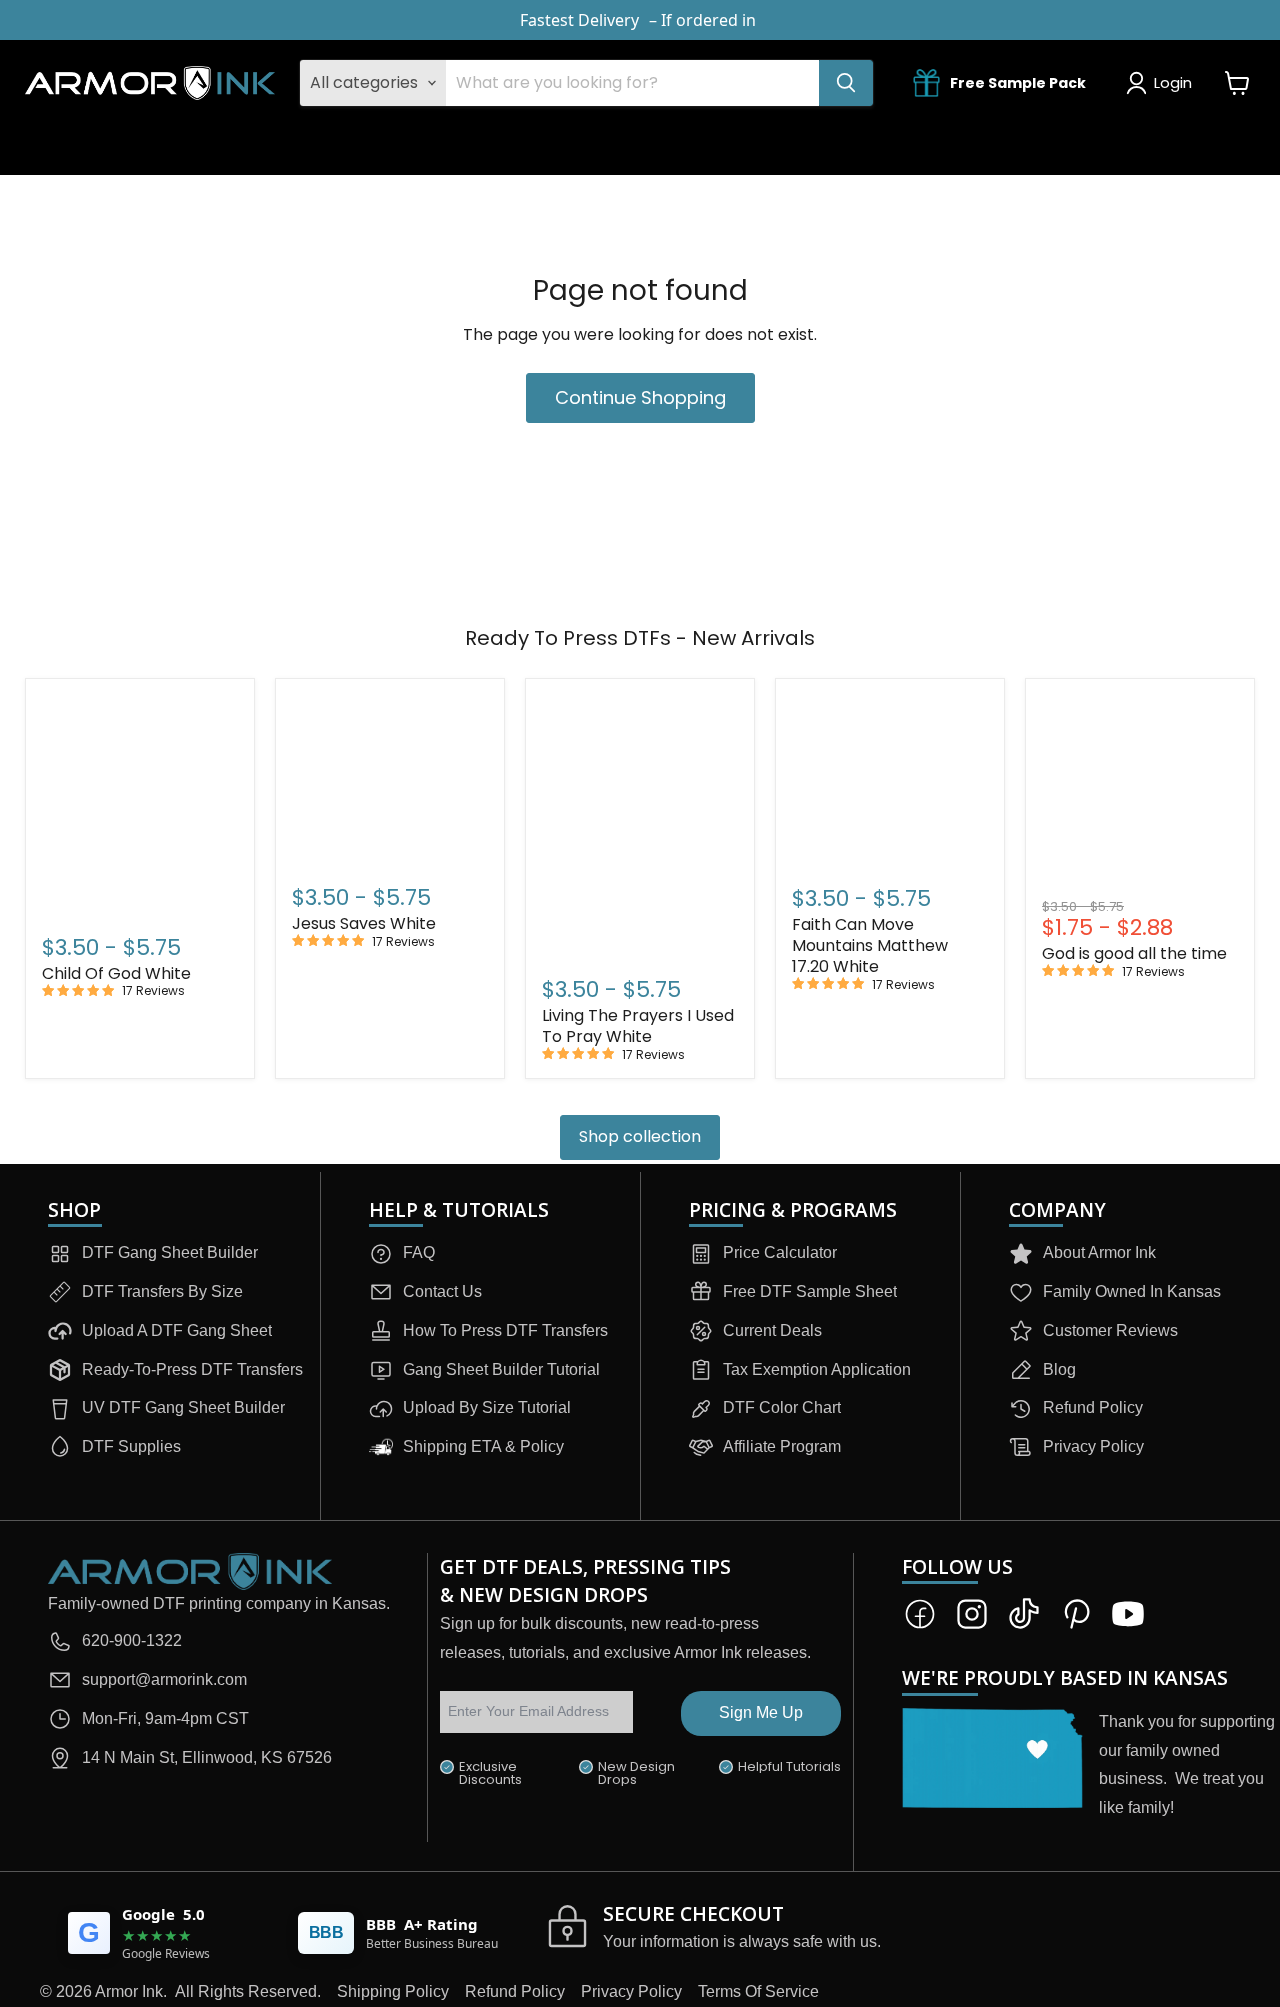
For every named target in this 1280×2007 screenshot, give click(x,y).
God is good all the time (1134, 953)
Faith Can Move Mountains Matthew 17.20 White (870, 945)
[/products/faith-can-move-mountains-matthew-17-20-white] (890, 780)
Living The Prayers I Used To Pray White (638, 1026)
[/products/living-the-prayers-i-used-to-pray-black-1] (640, 825)
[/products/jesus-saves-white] (390, 779)
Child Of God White (116, 973)
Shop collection (640, 1136)
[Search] (846, 83)
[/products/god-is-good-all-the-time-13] (1140, 794)
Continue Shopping (640, 397)
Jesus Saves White (364, 923)
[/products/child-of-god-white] (140, 804)
